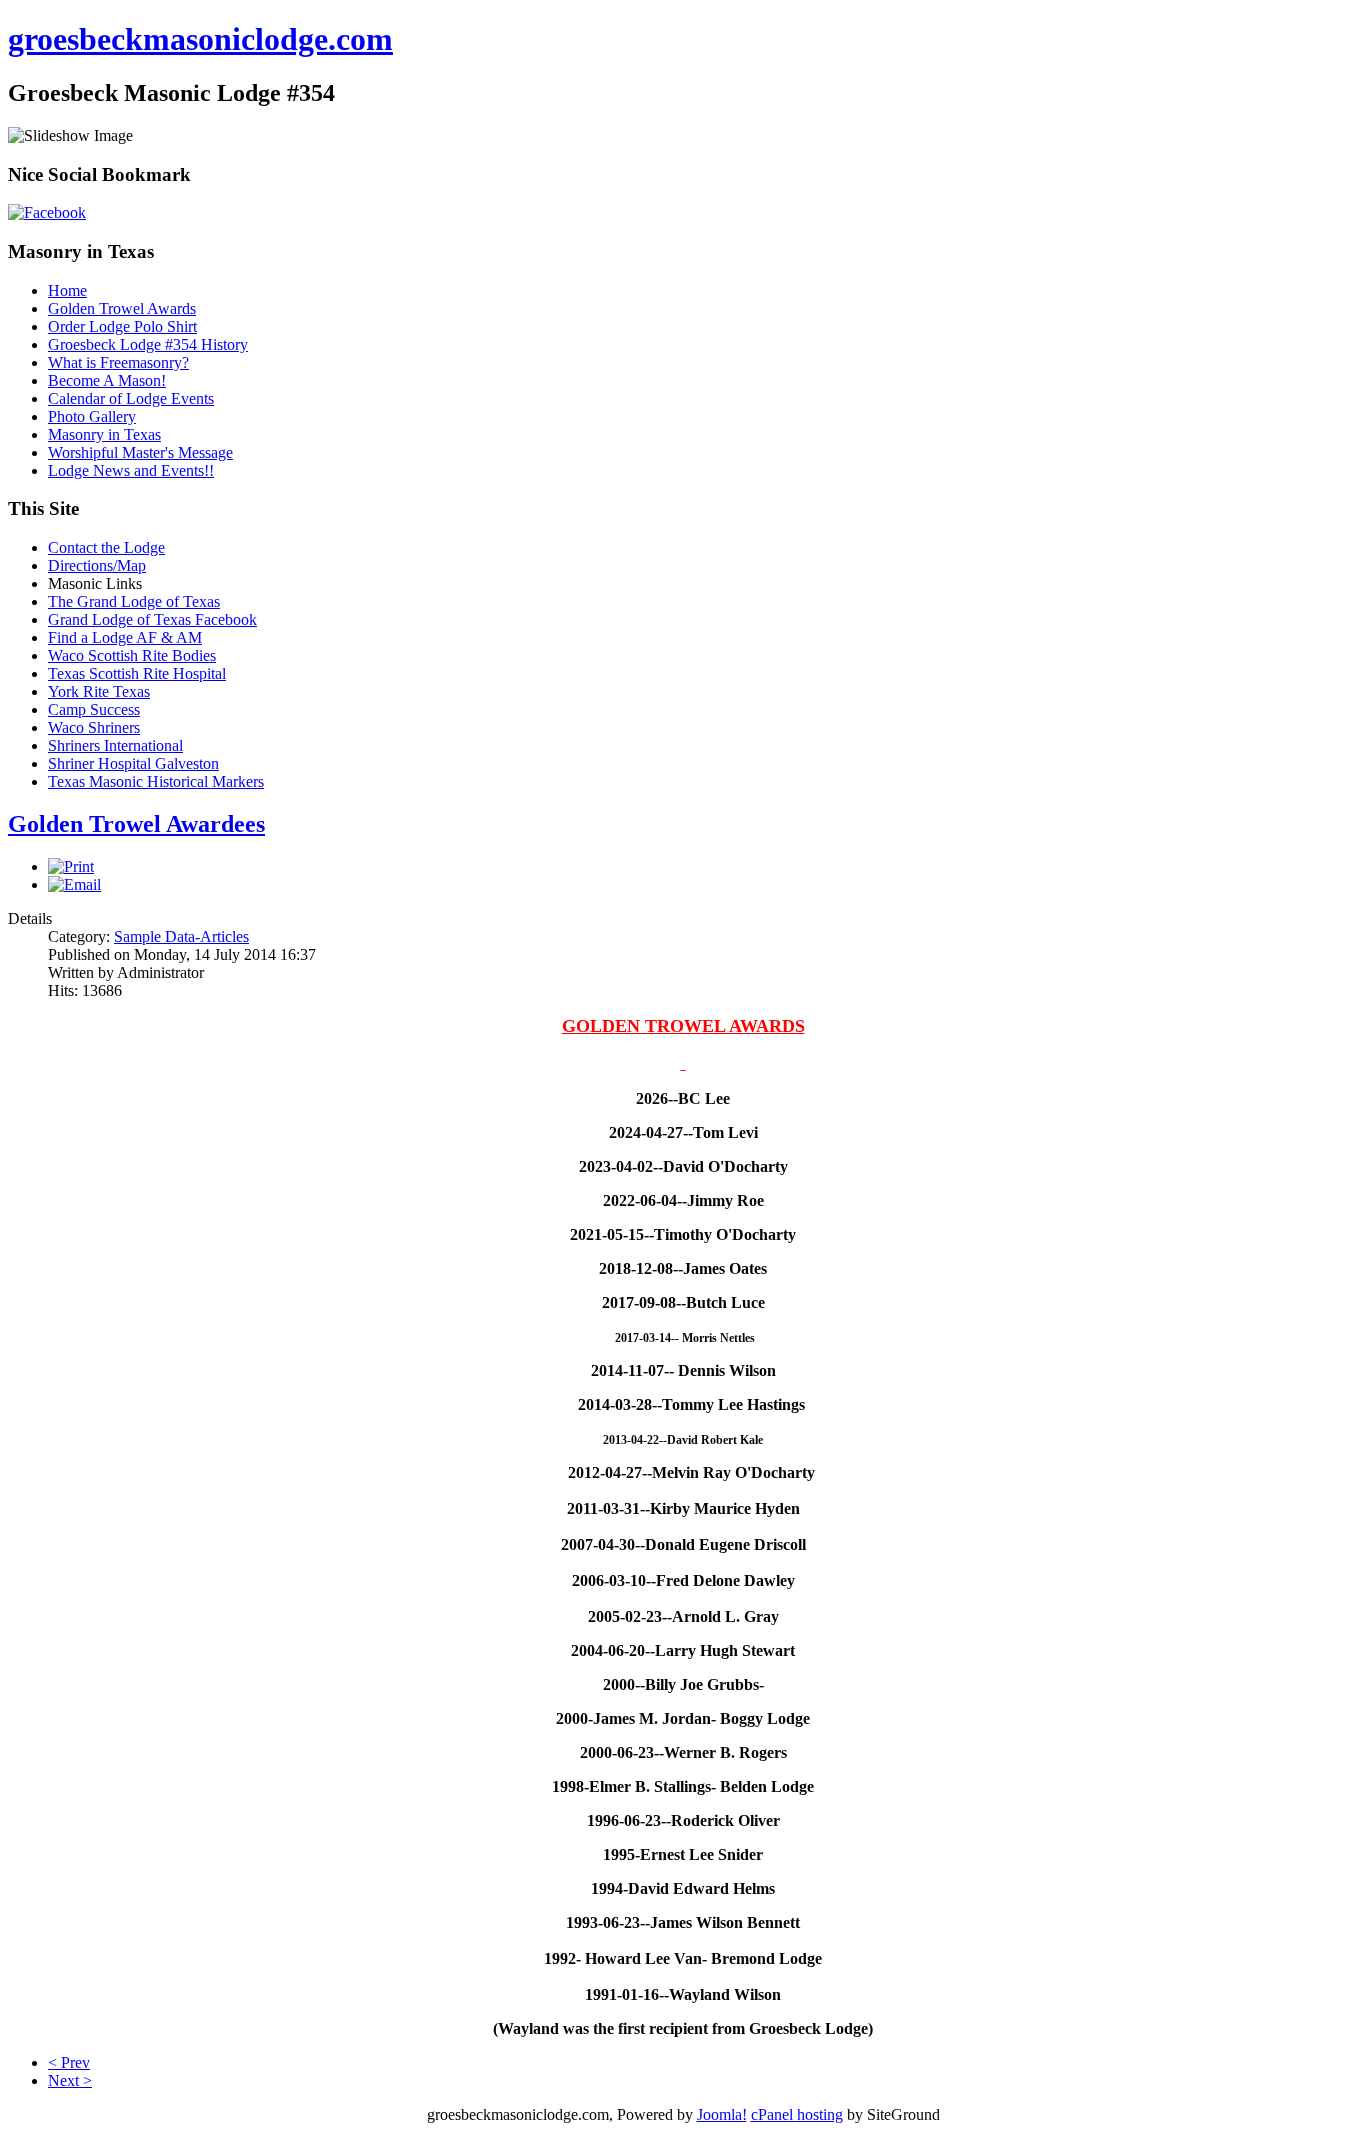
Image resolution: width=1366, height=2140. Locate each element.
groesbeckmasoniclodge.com (200, 39)
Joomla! (722, 2114)
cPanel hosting (797, 2114)
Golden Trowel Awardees (136, 824)
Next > (70, 2080)
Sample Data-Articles (181, 936)
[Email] (74, 884)
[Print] (71, 866)
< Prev (69, 2062)
